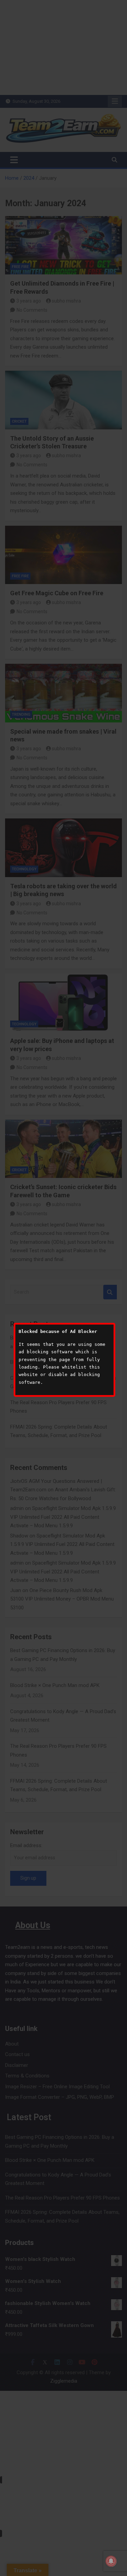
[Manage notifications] (111, 2561)
